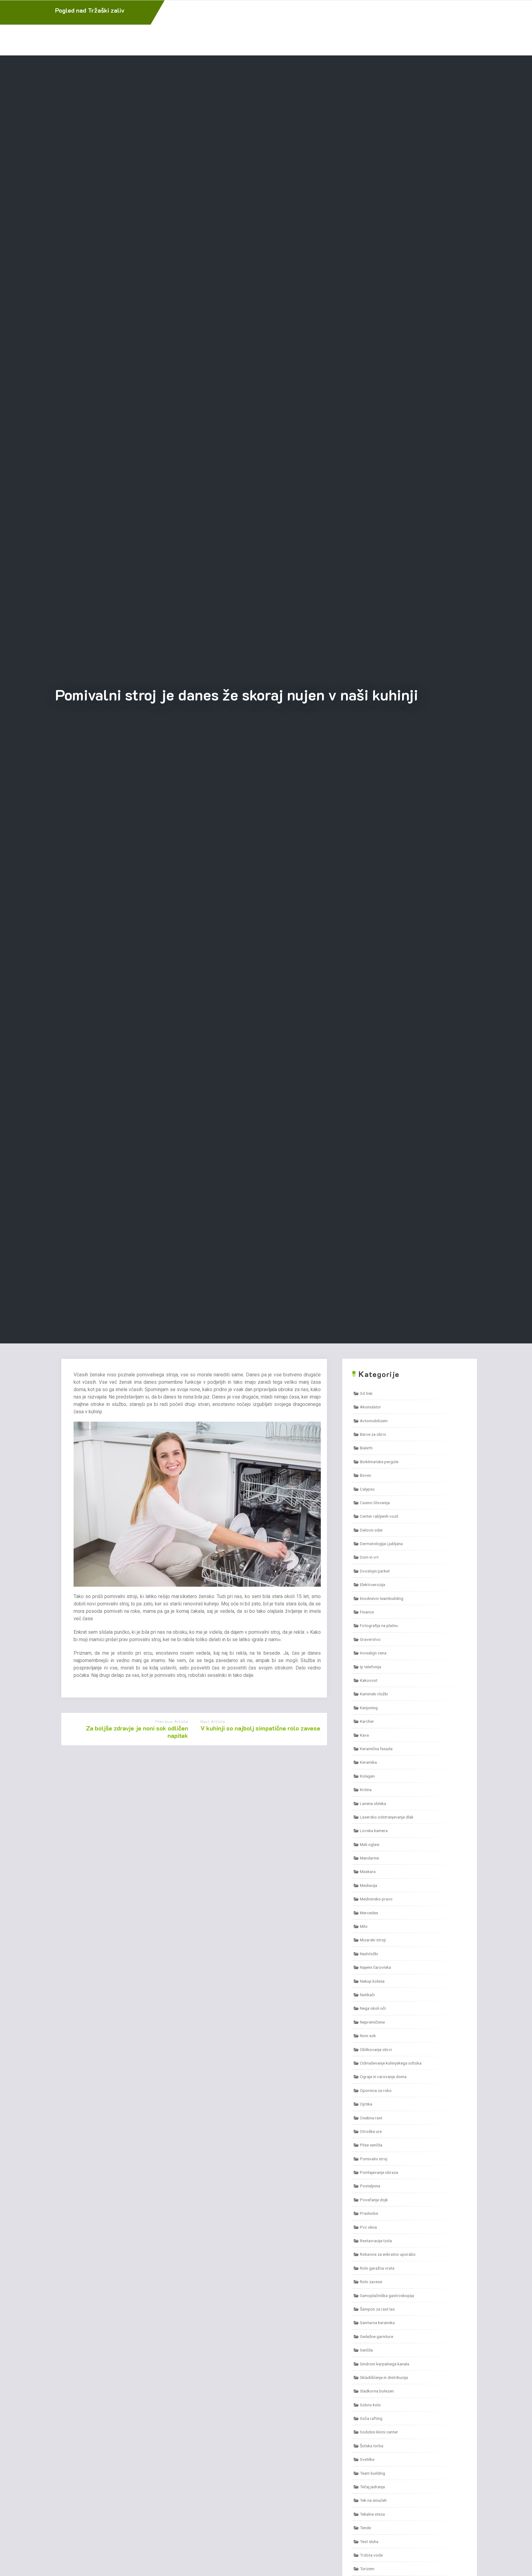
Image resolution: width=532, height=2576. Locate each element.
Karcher (367, 1721)
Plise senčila (371, 2145)
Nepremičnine (372, 2022)
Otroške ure (371, 2131)
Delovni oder (371, 1530)
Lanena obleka (373, 1803)
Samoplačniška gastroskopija (387, 2295)
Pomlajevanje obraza (379, 2172)
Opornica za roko (376, 2090)
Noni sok (368, 2036)
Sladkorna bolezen (377, 2391)
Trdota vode (371, 2555)
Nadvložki (369, 1954)
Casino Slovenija (375, 1503)
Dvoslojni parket (375, 1571)
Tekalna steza (372, 2514)
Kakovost (369, 1680)
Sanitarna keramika (377, 2323)
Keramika (368, 1762)
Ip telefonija (371, 1667)
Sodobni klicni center (379, 2432)
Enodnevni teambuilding (382, 1598)
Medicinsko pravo (376, 1899)
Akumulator (371, 1407)
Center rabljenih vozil (379, 1516)
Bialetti (366, 1448)
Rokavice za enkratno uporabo (388, 2254)
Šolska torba (372, 2446)
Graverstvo (370, 1639)
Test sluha (369, 2542)
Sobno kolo (370, 2405)
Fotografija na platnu (379, 1625)
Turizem (367, 2569)
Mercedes (369, 1913)
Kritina (366, 1790)
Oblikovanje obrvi (376, 2049)
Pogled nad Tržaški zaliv (90, 10)
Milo (364, 1926)
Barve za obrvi (373, 1434)
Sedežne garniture (377, 2336)
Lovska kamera (374, 1831)
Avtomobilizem (374, 1421)
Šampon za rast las (377, 2309)
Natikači (367, 1995)
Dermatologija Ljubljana (381, 1544)
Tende (365, 2528)
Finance (367, 1612)
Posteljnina (370, 2186)
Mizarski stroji (373, 1940)
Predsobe (369, 2213)
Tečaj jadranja (372, 2487)
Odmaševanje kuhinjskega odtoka (391, 2063)
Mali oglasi (370, 1844)
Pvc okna (368, 2227)
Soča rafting (371, 2418)
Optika (366, 2104)
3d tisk (366, 1393)
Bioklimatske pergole (379, 1462)
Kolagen (367, 1776)
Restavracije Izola (376, 2241)
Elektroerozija (373, 1585)
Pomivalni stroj (374, 2159)
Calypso (367, 1489)
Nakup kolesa (372, 1981)
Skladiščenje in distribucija (384, 2377)
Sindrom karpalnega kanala (385, 2364)
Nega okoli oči (373, 2008)
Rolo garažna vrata (377, 2268)
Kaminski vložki (374, 1694)
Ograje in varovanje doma (383, 2077)
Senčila (366, 2350)
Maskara (368, 1871)
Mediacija (369, 1885)
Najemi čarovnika (375, 1967)
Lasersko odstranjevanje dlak (387, 1817)
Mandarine (369, 1858)
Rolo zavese (371, 2282)
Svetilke (367, 2459)
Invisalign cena (373, 1653)
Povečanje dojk (374, 2200)
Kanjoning (369, 1708)
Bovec (366, 1475)
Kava (364, 1735)
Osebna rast (371, 2118)
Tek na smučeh (373, 2500)
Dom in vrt (369, 1557)
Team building (373, 2473)
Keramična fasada (376, 1749)
